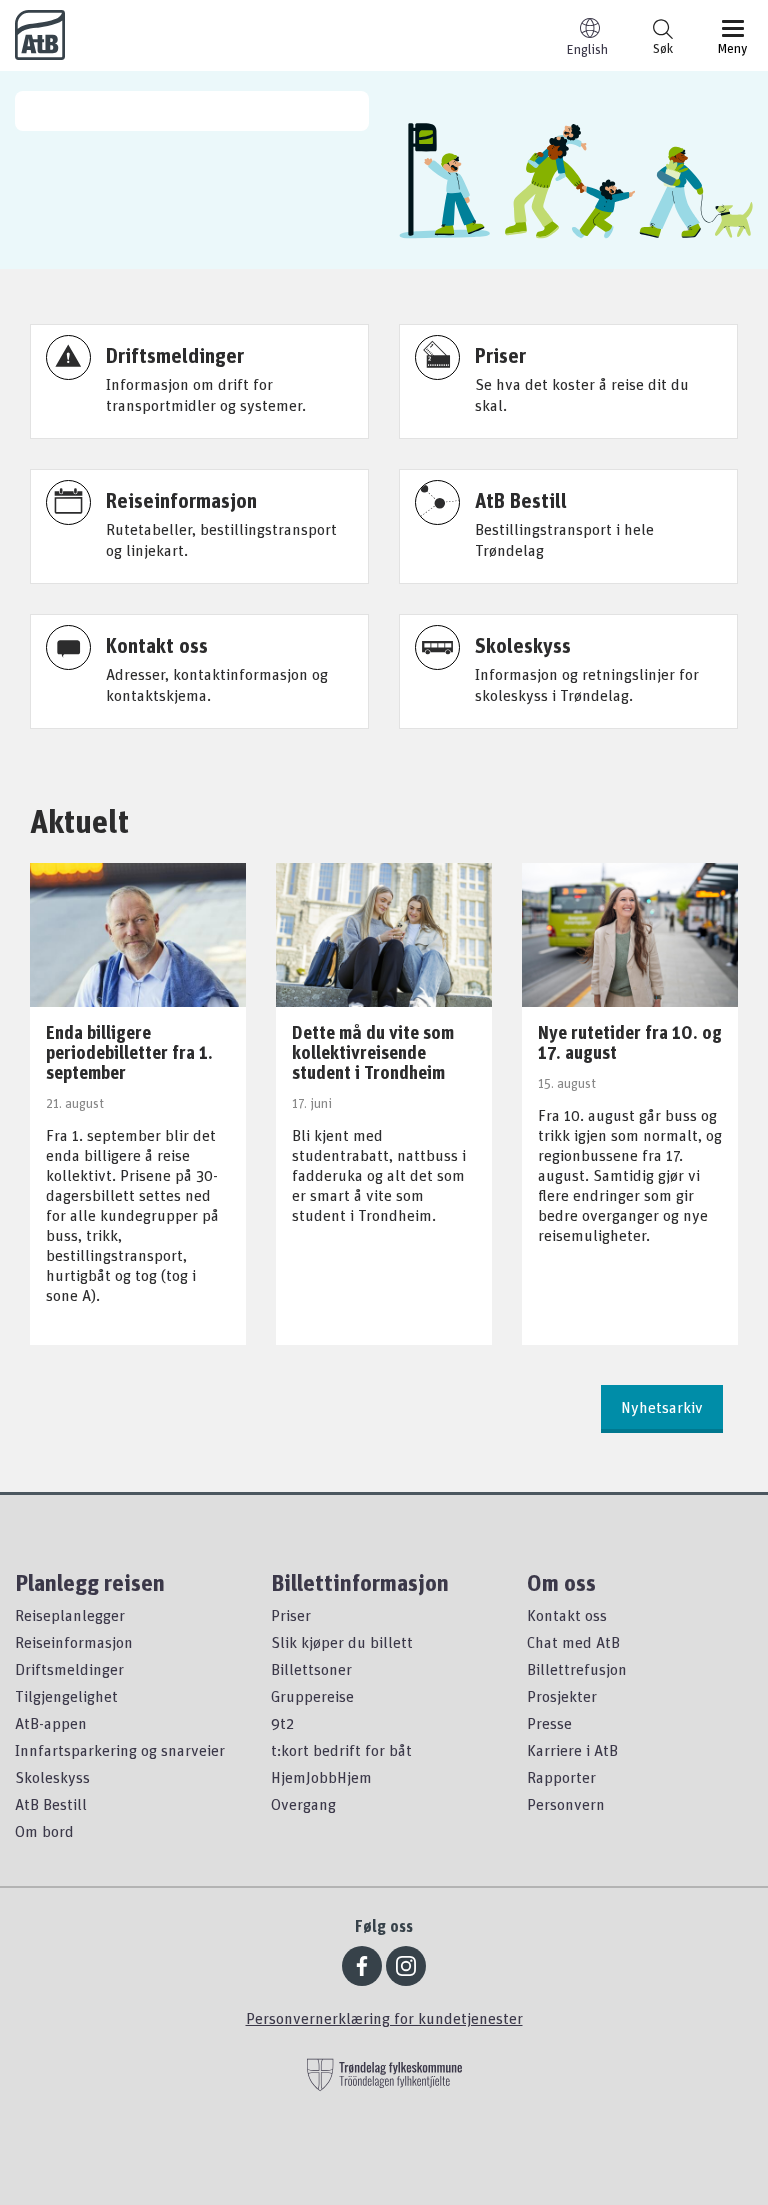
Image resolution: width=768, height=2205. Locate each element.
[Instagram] (406, 1966)
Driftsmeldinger (69, 1669)
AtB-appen (51, 1723)
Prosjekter (562, 1696)
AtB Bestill (51, 1804)
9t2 (282, 1723)
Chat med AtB (573, 1642)
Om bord (44, 1831)
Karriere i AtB (572, 1750)
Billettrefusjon (577, 1669)
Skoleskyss (52, 1777)
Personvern (566, 1804)
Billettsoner (311, 1669)
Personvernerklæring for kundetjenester (384, 2018)
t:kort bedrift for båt (341, 1750)
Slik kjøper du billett (342, 1642)
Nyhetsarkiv (662, 1407)
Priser (291, 1615)
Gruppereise (312, 1696)
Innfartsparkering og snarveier (120, 1750)
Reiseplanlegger (70, 1615)
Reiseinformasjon (74, 1642)
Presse (549, 1723)
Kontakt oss (567, 1615)
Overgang (303, 1804)
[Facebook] (362, 1966)
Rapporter (561, 1777)
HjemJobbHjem (321, 1777)
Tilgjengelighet (66, 1696)
